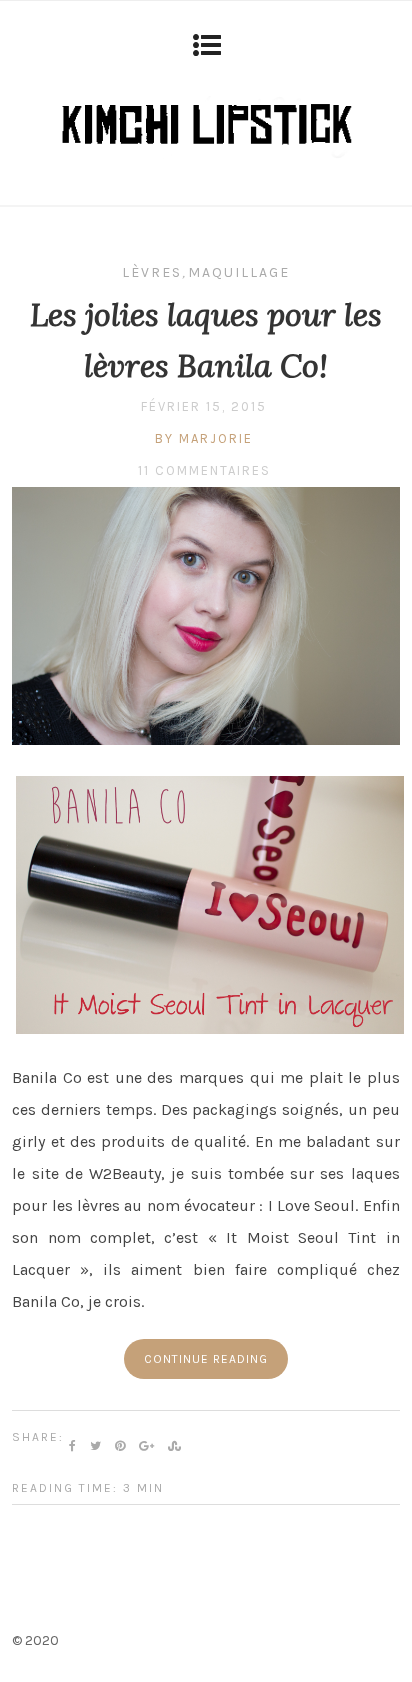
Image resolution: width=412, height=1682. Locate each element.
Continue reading (206, 1359)
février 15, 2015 (204, 406)
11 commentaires (204, 470)
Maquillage (239, 272)
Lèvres (152, 272)
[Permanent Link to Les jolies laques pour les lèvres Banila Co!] (205, 739)
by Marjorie (204, 438)
